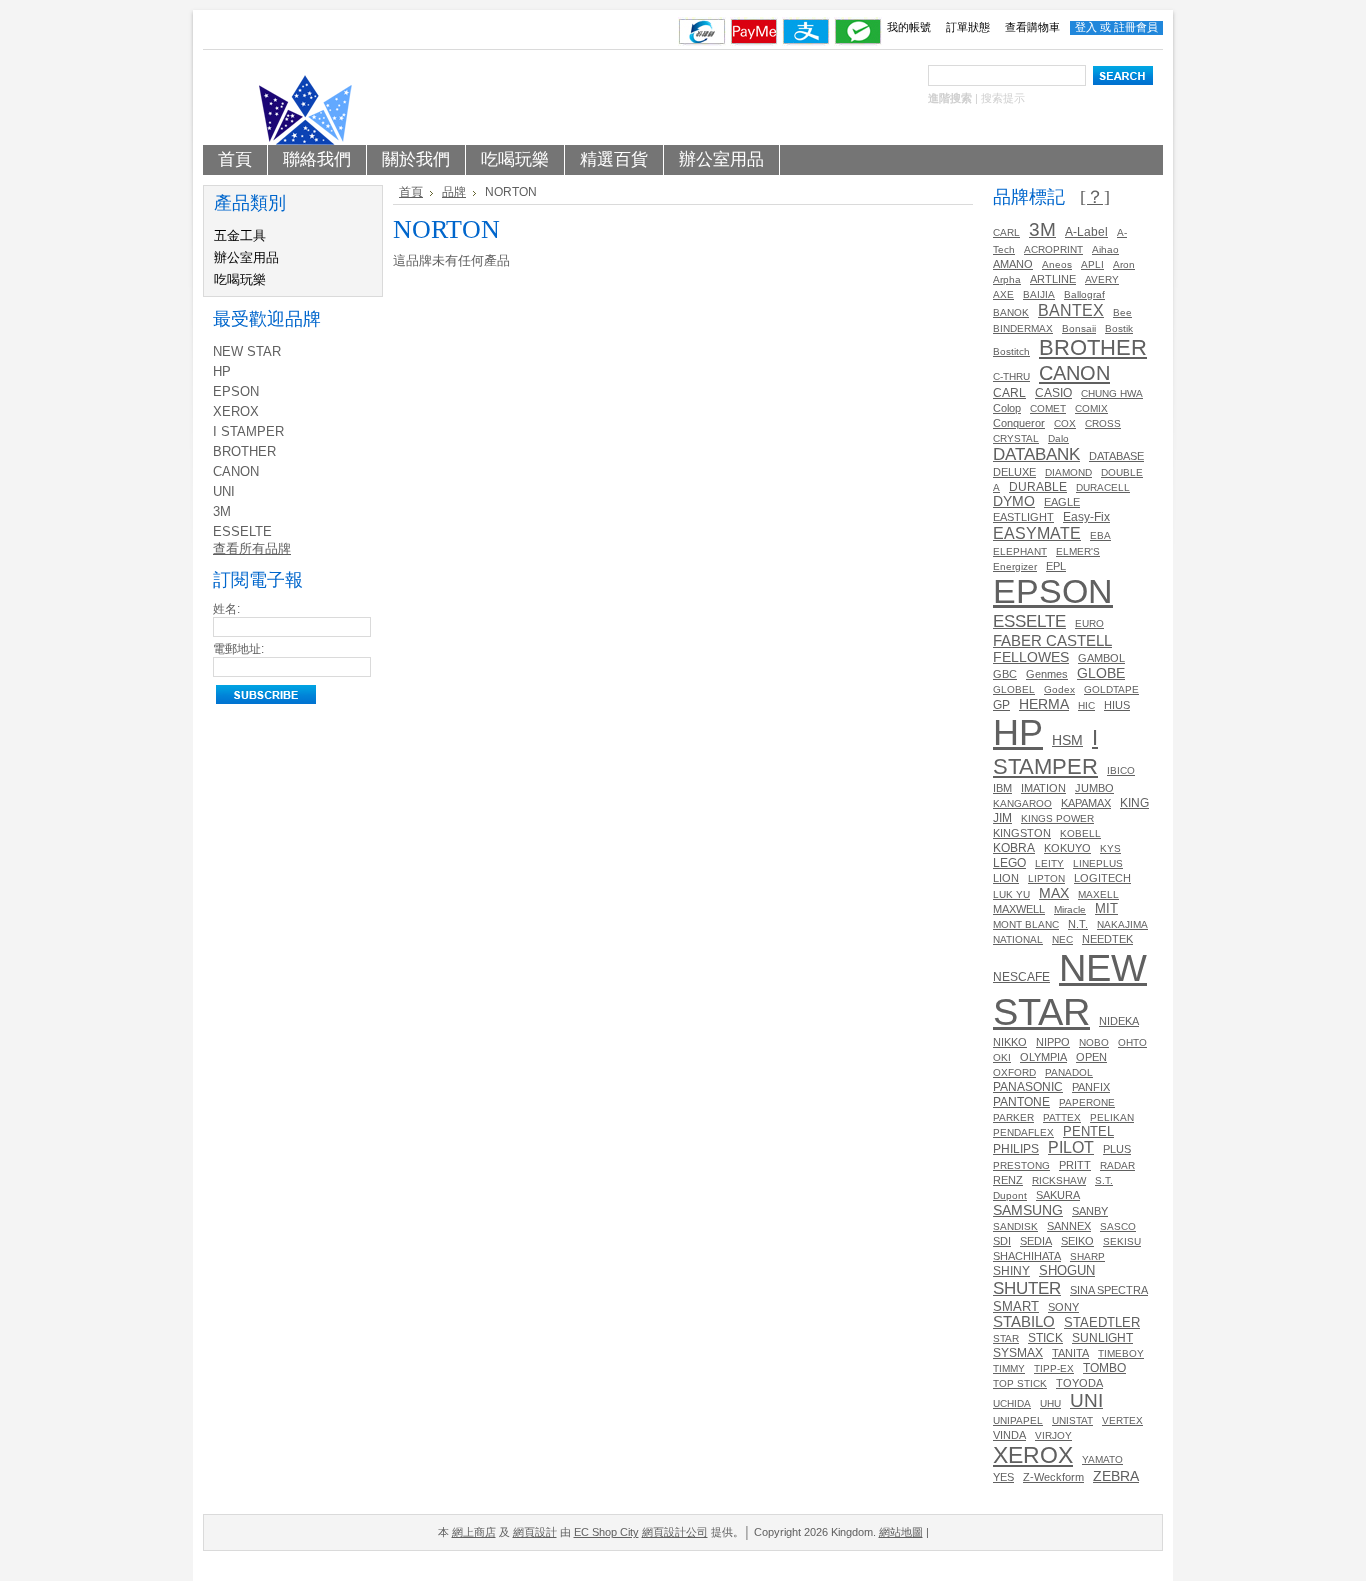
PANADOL (1069, 1072)
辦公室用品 (246, 257)
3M (222, 511)
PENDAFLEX (1023, 1132)
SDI (1002, 1241)
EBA (1100, 535)
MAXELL (1098, 894)
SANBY (1090, 1211)
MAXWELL (1019, 909)
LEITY (1049, 863)
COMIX (1091, 408)
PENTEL (1088, 1131)
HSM (1067, 740)
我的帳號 (909, 27)
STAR (1006, 1338)
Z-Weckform (1053, 1477)
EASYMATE (1037, 533)
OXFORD (1014, 1072)
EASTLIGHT (1023, 517)
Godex (1059, 689)
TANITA (1070, 1353)
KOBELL (1080, 833)
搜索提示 (1003, 98)
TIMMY (1009, 1368)
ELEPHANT (1020, 551)
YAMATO (1102, 1459)
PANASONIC (1028, 1087)
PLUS (1117, 1149)
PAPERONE (1087, 1102)
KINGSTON (1022, 833)
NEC (1062, 939)
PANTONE (1021, 1102)
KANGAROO (1022, 803)
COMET (1048, 408)
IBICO (1121, 770)
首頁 (411, 192)
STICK (1045, 1338)
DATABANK (1036, 454)
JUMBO (1094, 788)
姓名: (226, 609)
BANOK (1011, 312)
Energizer (1015, 566)
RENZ (1008, 1180)
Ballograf (1084, 294)
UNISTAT (1072, 1420)
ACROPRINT (1053, 249)
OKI (1002, 1057)
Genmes (1047, 674)
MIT (1106, 908)
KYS (1110, 848)
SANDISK (1015, 1226)
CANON (236, 471)
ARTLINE (1053, 279)
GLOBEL (1014, 689)
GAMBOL (1101, 658)
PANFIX (1091, 1087)
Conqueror (1019, 423)
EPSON (236, 391)
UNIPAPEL (1018, 1420)
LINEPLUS (1098, 863)
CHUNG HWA (1112, 393)
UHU (1050, 1403)
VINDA (1009, 1435)
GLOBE (1101, 673)
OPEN (1091, 1057)
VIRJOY (1053, 1435)
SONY (1063, 1307)
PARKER (1013, 1117)
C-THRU (1011, 376)
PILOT (1071, 1147)
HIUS (1117, 705)
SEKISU (1122, 1241)
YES (1003, 1477)
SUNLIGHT (1102, 1337)
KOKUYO (1067, 848)
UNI (224, 491)
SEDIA (1036, 1241)
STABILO (1024, 1322)
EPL (1056, 566)
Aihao (1105, 249)
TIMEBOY (1121, 1353)
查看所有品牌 (252, 548)
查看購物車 (1032, 27)
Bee (1122, 312)
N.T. (1078, 924)
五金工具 (240, 235)
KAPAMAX (1086, 803)
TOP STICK (1020, 1383)
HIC (1086, 705)
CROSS (1103, 423)
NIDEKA (1119, 1021)
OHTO (1132, 1042)
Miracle (1070, 909)
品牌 (454, 192)
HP (222, 371)
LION (1006, 878)
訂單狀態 (968, 27)
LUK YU (1011, 894)
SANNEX (1069, 1226)
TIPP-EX (1054, 1368)
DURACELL (1103, 487)
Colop (1007, 408)
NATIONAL (1018, 939)
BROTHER (244, 451)
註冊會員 (1136, 27)
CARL (1006, 232)
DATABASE (1116, 456)
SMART (1016, 1306)
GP (1001, 705)
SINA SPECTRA (1109, 1290)
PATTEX (1062, 1117)
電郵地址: (238, 649)
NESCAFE (1021, 976)
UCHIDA (1012, 1403)
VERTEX (1122, 1420)
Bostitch (1011, 351)
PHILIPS (1016, 1149)
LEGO (1009, 862)
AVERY (1102, 279)
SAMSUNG (1028, 1210)
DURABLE (1038, 487)
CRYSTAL (1016, 438)
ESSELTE (242, 531)
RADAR (1117, 1165)
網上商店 (474, 1532)
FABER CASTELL (1052, 640)
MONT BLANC (1026, 924)
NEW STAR (247, 351)
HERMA (1044, 704)
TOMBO (1104, 1367)
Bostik (1119, 328)
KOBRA (1014, 848)
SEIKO (1077, 1241)
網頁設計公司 (675, 1532)
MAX (1054, 893)
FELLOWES (1031, 657)
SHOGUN (1067, 1270)
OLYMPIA (1043, 1057)
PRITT (1075, 1165)
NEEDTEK (1107, 939)
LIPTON (1046, 878)
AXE (1003, 294)
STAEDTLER (1102, 1322)
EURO (1089, 623)
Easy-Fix (1086, 516)
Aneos (1057, 264)
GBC (1005, 674)
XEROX (236, 411)
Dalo (1058, 438)
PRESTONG (1021, 1165)
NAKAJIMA (1122, 924)
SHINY (1011, 1271)
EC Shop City (606, 1532)
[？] (1095, 197)
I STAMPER (248, 431)
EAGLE (1062, 502)
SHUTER (1027, 1288)
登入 (1086, 27)
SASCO (1118, 1226)
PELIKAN (1112, 1117)
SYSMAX (1018, 1353)
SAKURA (1058, 1195)
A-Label (1086, 232)
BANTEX (1071, 310)
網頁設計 (535, 1532)
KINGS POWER (1057, 818)
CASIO (1053, 393)
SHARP (1087, 1256)
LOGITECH (1102, 878)
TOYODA (1079, 1383)
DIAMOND (1068, 472)
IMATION (1043, 788)
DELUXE (1014, 472)
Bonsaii (1079, 328)
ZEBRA (1116, 1476)
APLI (1092, 264)
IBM (1002, 788)
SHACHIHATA (1027, 1256)
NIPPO (1053, 1042)
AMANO (1013, 264)
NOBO (1094, 1042)
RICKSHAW (1059, 1180)
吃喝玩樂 (240, 279)
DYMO (1014, 501)
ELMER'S (1078, 551)
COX (1065, 423)
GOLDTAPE (1111, 689)
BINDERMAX (1023, 328)
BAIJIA (1039, 294)
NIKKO (1010, 1042)
